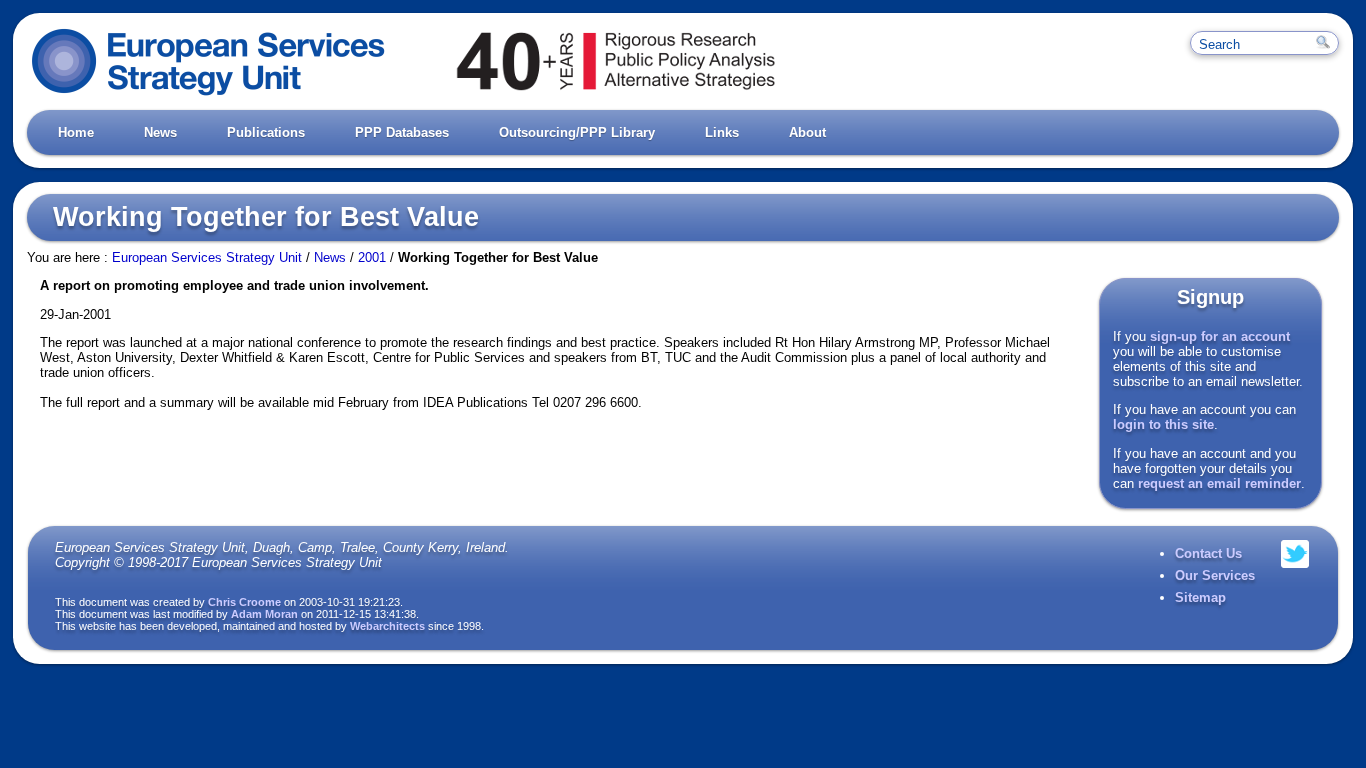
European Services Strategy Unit (207, 257)
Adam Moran (264, 614)
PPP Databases (402, 132)
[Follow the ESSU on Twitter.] (1295, 576)
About (807, 132)
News (160, 132)
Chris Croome (244, 602)
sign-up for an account (1220, 336)
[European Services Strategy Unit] (208, 95)
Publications (266, 132)
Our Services (1215, 575)
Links (722, 132)
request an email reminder (1219, 483)
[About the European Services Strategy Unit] (590, 95)
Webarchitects (387, 626)
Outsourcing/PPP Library (577, 132)
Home (76, 132)
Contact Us (1208, 553)
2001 (372, 257)
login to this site (1163, 424)
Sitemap (1200, 597)
